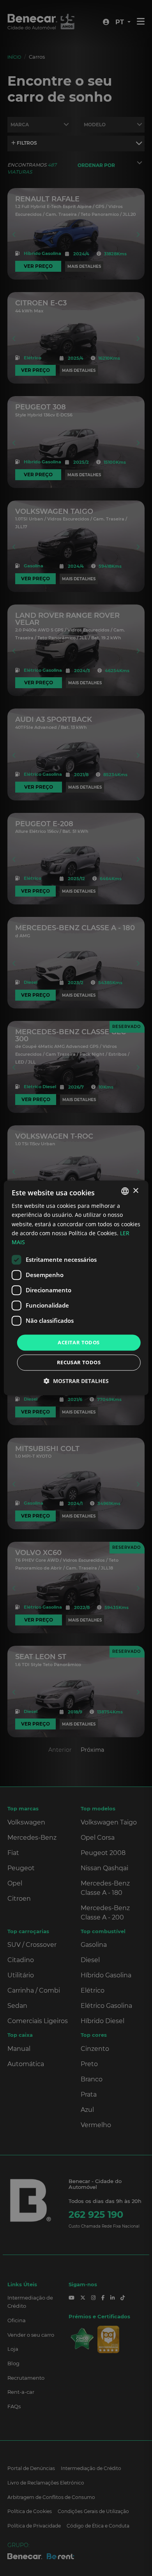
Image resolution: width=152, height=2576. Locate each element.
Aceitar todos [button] (79, 1342)
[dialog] (76, 1288)
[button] (76, 1381)
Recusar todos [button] (79, 1363)
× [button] (135, 1191)
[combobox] (125, 1191)
